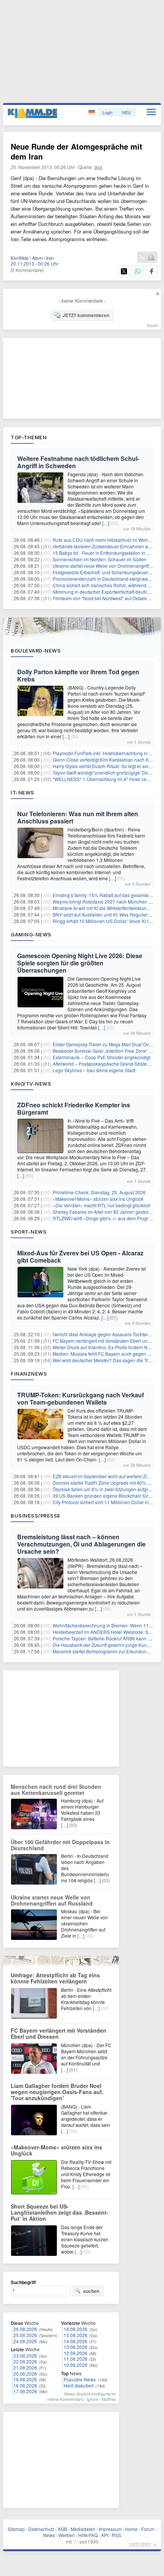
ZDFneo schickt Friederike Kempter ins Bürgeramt (74, 1108)
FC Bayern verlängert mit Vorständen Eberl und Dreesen (59, 2033)
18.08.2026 (25, 2385)
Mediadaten (83, 2529)
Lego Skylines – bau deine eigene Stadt (94, 1070)
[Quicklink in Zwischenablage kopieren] (143, 258)
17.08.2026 (25, 2391)
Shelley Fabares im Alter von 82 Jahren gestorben (105, 1212)
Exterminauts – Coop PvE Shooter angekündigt (101, 1057)
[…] (106, 523)
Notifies (109, 2399)
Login (108, 112)
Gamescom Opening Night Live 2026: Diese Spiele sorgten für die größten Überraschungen (80, 963)
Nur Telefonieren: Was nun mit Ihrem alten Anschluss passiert (78, 817)
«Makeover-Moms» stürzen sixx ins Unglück (98, 1199)
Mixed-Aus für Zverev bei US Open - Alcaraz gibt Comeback (80, 1257)
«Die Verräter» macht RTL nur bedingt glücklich (102, 1205)
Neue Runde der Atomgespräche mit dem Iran (76, 151)
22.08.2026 (25, 2361)
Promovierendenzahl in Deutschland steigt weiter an (107, 579)
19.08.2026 (25, 2379)
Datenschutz (41, 2529)
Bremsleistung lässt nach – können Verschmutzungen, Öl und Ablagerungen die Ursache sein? (81, 1544)
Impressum (110, 2529)
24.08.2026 (25, 2341)
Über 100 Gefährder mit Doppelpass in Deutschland (60, 1845)
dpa (98, 167)
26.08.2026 (25, 2329)
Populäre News (80, 2379)
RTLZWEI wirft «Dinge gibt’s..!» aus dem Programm (106, 1218)
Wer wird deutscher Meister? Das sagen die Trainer (106, 1360)
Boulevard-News (36, 651)
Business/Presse (36, 1516)
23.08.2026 (25, 2356)
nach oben (140, 2543)
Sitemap (16, 2529)
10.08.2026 (76, 2365)
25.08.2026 (25, 2335)
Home (131, 2529)
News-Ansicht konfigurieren (90, 2394)
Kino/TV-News (31, 1084)
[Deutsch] (92, 112)
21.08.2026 (25, 2367)
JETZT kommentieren (86, 315)
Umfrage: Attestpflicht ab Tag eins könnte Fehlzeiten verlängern (55, 1978)
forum (153, 325)
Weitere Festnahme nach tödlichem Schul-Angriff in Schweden (78, 462)
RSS (117, 2535)
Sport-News (29, 1232)
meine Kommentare (65, 2399)
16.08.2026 (76, 2329)
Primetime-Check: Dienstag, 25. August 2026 (99, 1192)
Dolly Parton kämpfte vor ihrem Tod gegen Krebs (78, 675)
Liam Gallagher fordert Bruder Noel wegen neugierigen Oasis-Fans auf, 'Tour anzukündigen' (57, 2092)
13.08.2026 (76, 2347)
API (105, 2535)
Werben (67, 2535)
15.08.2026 (76, 2335)
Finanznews (29, 1374)
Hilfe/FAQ (88, 2535)
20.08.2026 (25, 2374)
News (49, 2535)
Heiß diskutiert (79, 2385)
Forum (148, 2529)
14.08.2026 (76, 2341)
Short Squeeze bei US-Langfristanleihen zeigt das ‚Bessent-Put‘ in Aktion (59, 2212)
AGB (62, 2529)
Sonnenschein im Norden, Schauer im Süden (100, 559)
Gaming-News (31, 934)
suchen (91, 2291)
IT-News (23, 793)
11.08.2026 (76, 2359)
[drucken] (151, 258)
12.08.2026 (76, 2353)
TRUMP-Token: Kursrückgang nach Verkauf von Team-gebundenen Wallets (80, 1398)
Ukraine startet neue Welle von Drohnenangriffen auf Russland (52, 1900)
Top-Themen (29, 437)
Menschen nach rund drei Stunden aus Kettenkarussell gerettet (56, 1790)
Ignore (92, 2399)
